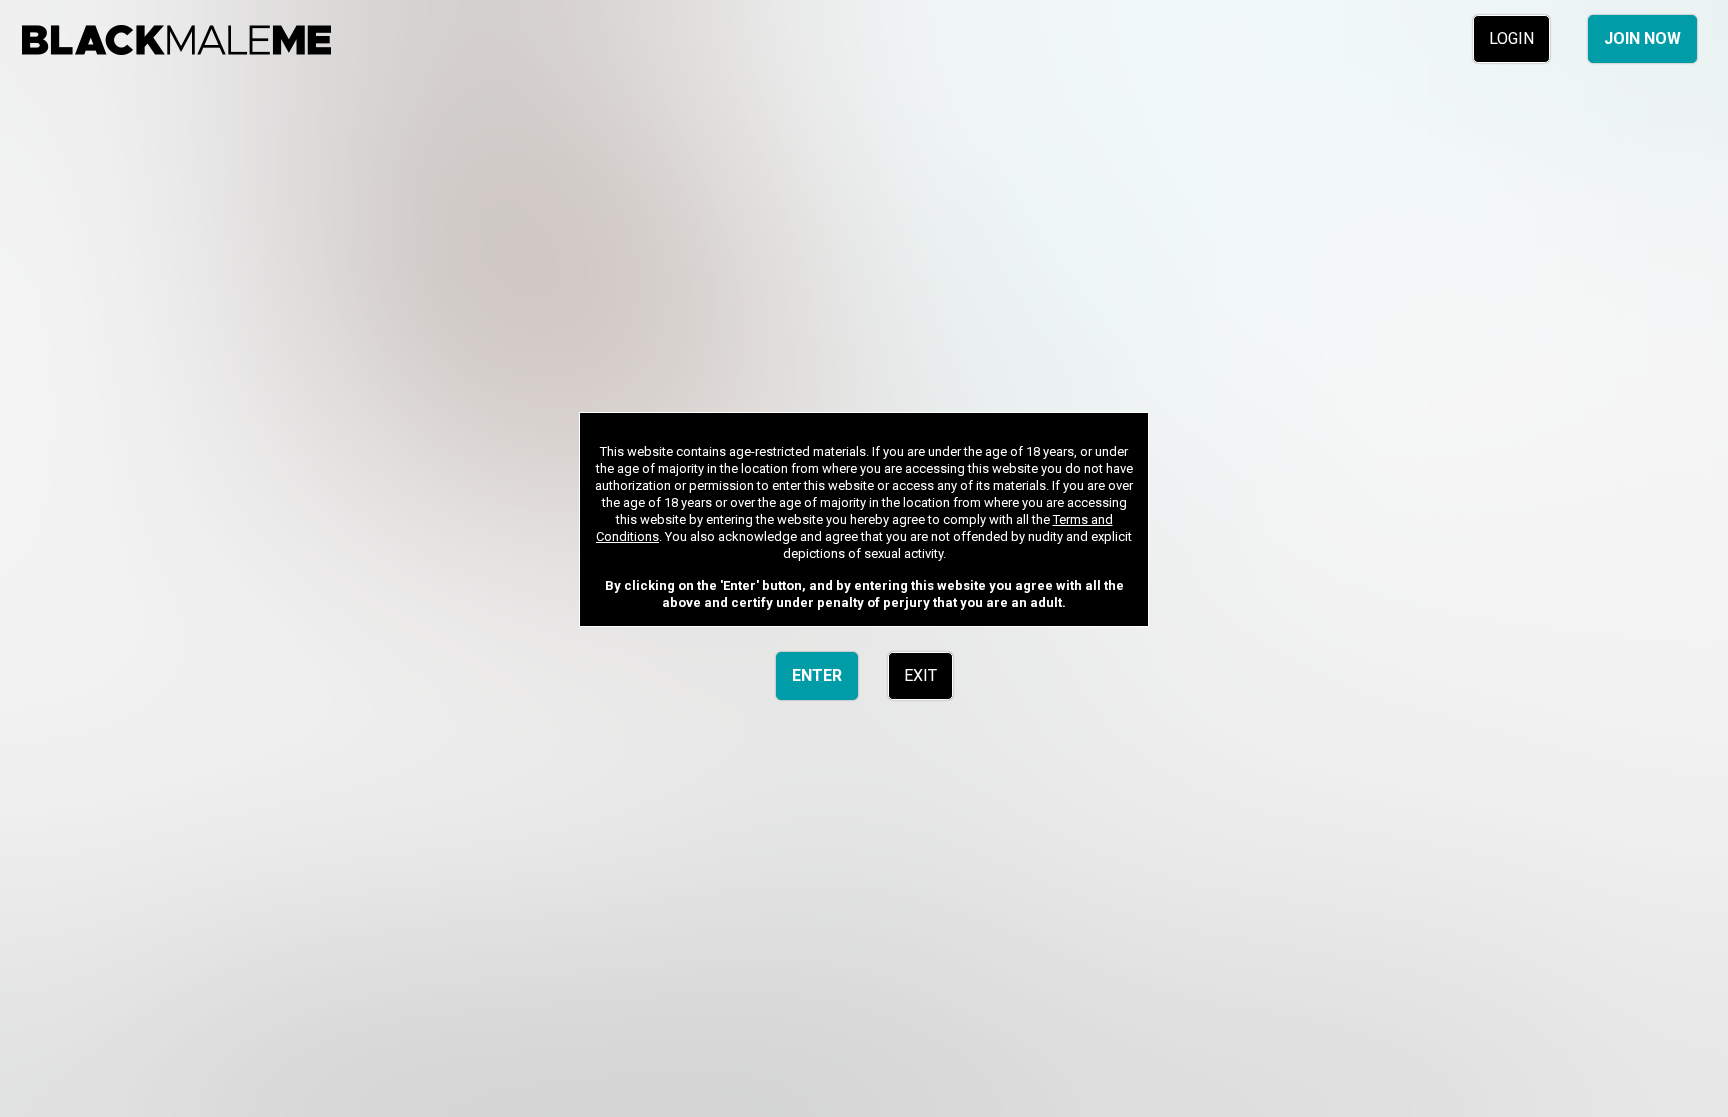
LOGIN (1511, 38)
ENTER (817, 675)
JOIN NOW (1642, 38)
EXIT (920, 675)
